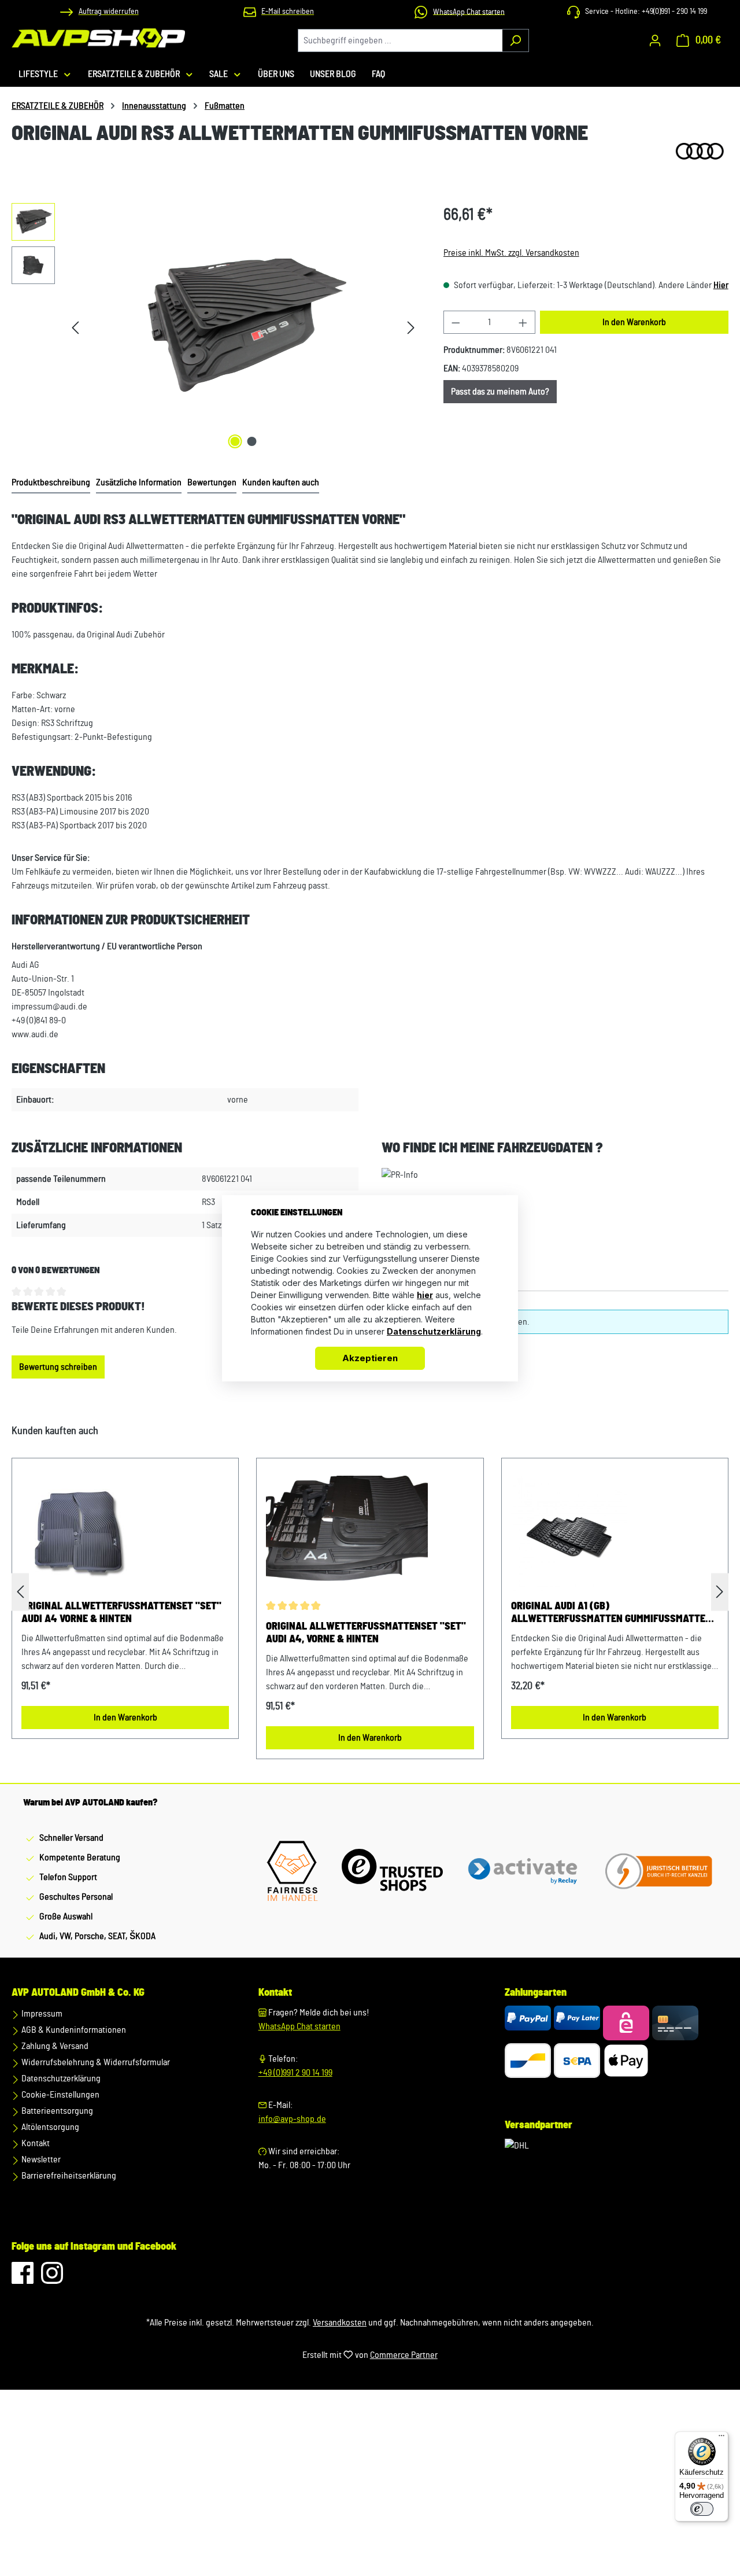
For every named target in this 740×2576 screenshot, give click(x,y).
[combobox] (400, 40)
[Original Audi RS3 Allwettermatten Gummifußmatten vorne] (243, 327)
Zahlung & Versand (54, 2046)
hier (425, 1295)
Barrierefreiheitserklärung (68, 2176)
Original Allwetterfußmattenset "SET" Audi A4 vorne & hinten (121, 1613)
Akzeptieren (370, 1358)
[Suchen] (515, 40)
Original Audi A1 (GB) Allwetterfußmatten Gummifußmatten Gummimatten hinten (611, 1613)
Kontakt (35, 2143)
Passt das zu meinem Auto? (500, 392)
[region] (216, 327)
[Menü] (721, 2438)
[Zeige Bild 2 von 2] (251, 441)
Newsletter (40, 2159)
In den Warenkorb (634, 322)
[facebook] (23, 2279)
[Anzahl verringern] (456, 322)
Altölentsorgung (49, 2127)
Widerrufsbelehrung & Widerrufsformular (95, 2062)
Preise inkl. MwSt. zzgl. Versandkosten (511, 253)
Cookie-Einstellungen (60, 2095)
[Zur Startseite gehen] (98, 38)
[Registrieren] (655, 40)
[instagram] (52, 2279)
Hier (721, 285)
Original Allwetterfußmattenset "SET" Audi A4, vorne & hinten (366, 1633)
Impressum (41, 2014)
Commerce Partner (404, 2355)
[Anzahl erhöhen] (523, 322)
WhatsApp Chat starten (299, 2026)
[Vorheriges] (75, 328)
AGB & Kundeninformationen (73, 2030)
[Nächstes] (411, 328)
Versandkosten (340, 2323)
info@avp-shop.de (292, 2119)
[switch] (702, 2509)
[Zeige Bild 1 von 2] (235, 441)
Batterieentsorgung (56, 2111)
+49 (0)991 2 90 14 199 (295, 2073)
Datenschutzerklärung (60, 2079)
